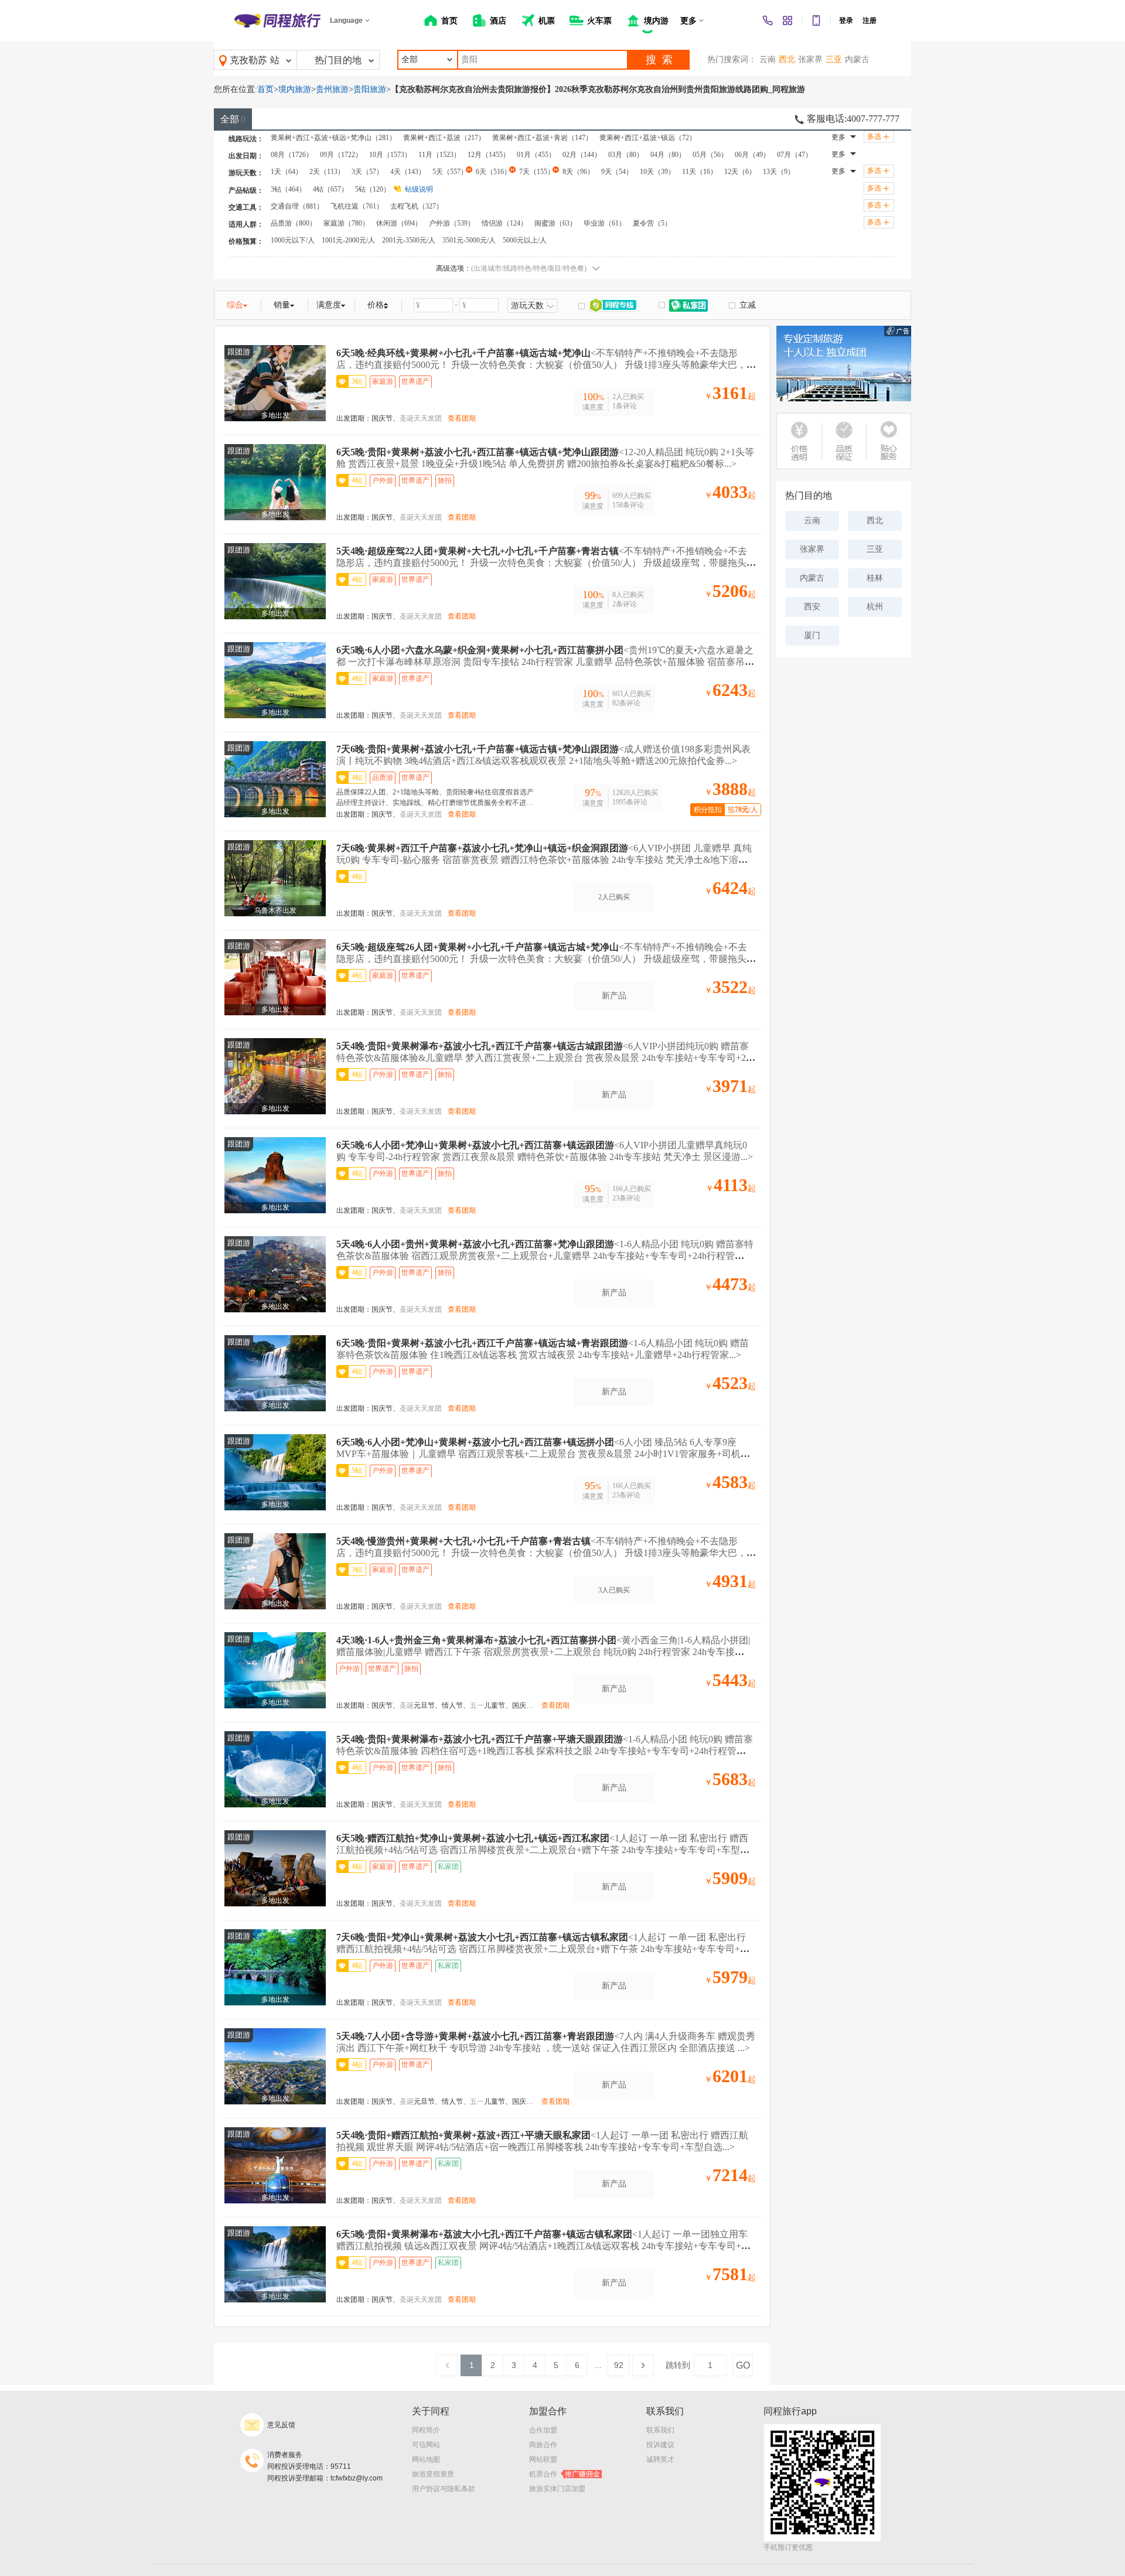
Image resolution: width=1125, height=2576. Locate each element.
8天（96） (578, 172)
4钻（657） (330, 189)
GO (743, 2365)
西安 (812, 607)
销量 (282, 305)
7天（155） (537, 172)
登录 (846, 21)
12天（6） (740, 172)
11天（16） (700, 172)
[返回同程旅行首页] (277, 21)
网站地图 (426, 2459)
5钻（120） (373, 189)
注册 (870, 21)
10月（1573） (390, 155)
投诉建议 (660, 2445)
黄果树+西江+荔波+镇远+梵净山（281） (333, 138)
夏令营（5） (652, 223)
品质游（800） (294, 223)
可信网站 (426, 2445)
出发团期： (354, 418)
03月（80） (626, 155)
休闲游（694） (399, 223)
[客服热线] (768, 21)
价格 (376, 305)
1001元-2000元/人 (348, 240)
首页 (265, 89)
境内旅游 (295, 89)
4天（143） (408, 172)
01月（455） (536, 155)
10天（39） (657, 172)
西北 (787, 59)
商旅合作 (543, 2445)
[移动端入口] (816, 21)
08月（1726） (292, 155)
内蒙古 (857, 59)
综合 (235, 305)
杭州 (875, 607)
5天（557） (450, 172)
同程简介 (426, 2430)
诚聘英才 (660, 2459)
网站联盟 (543, 2459)
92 (619, 2365)
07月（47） (795, 155)
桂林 (875, 578)
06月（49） (752, 155)
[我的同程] (787, 21)
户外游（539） (452, 223)
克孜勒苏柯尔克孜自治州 (248, 63)
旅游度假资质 (433, 2474)
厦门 (812, 635)
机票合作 (565, 2474)
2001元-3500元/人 (409, 240)
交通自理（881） (297, 206)
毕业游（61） (605, 223)
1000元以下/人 (293, 240)
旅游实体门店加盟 (557, 2489)
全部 (233, 119)
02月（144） (582, 155)
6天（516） (493, 172)
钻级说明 (419, 189)
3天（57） (367, 172)
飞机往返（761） (357, 206)
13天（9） (779, 172)
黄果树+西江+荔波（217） (444, 138)
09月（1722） (341, 155)
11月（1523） (439, 155)
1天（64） (287, 172)
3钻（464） (288, 189)
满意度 (329, 305)
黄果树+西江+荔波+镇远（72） (648, 138)
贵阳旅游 (370, 89)
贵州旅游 (332, 89)
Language (346, 21)
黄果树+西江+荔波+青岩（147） (542, 138)
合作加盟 (543, 2430)
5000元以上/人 (525, 240)
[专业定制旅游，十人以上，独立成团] (844, 364)
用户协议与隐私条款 (444, 2489)
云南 (768, 59)
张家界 (810, 59)
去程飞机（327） (417, 206)
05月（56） (710, 155)
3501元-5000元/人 (469, 240)
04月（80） (668, 155)
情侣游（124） (504, 223)
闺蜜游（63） (555, 223)
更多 (838, 137)
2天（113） (327, 172)
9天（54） (617, 172)
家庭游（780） (346, 223)
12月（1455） (489, 155)
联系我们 (660, 2430)
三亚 (834, 59)
